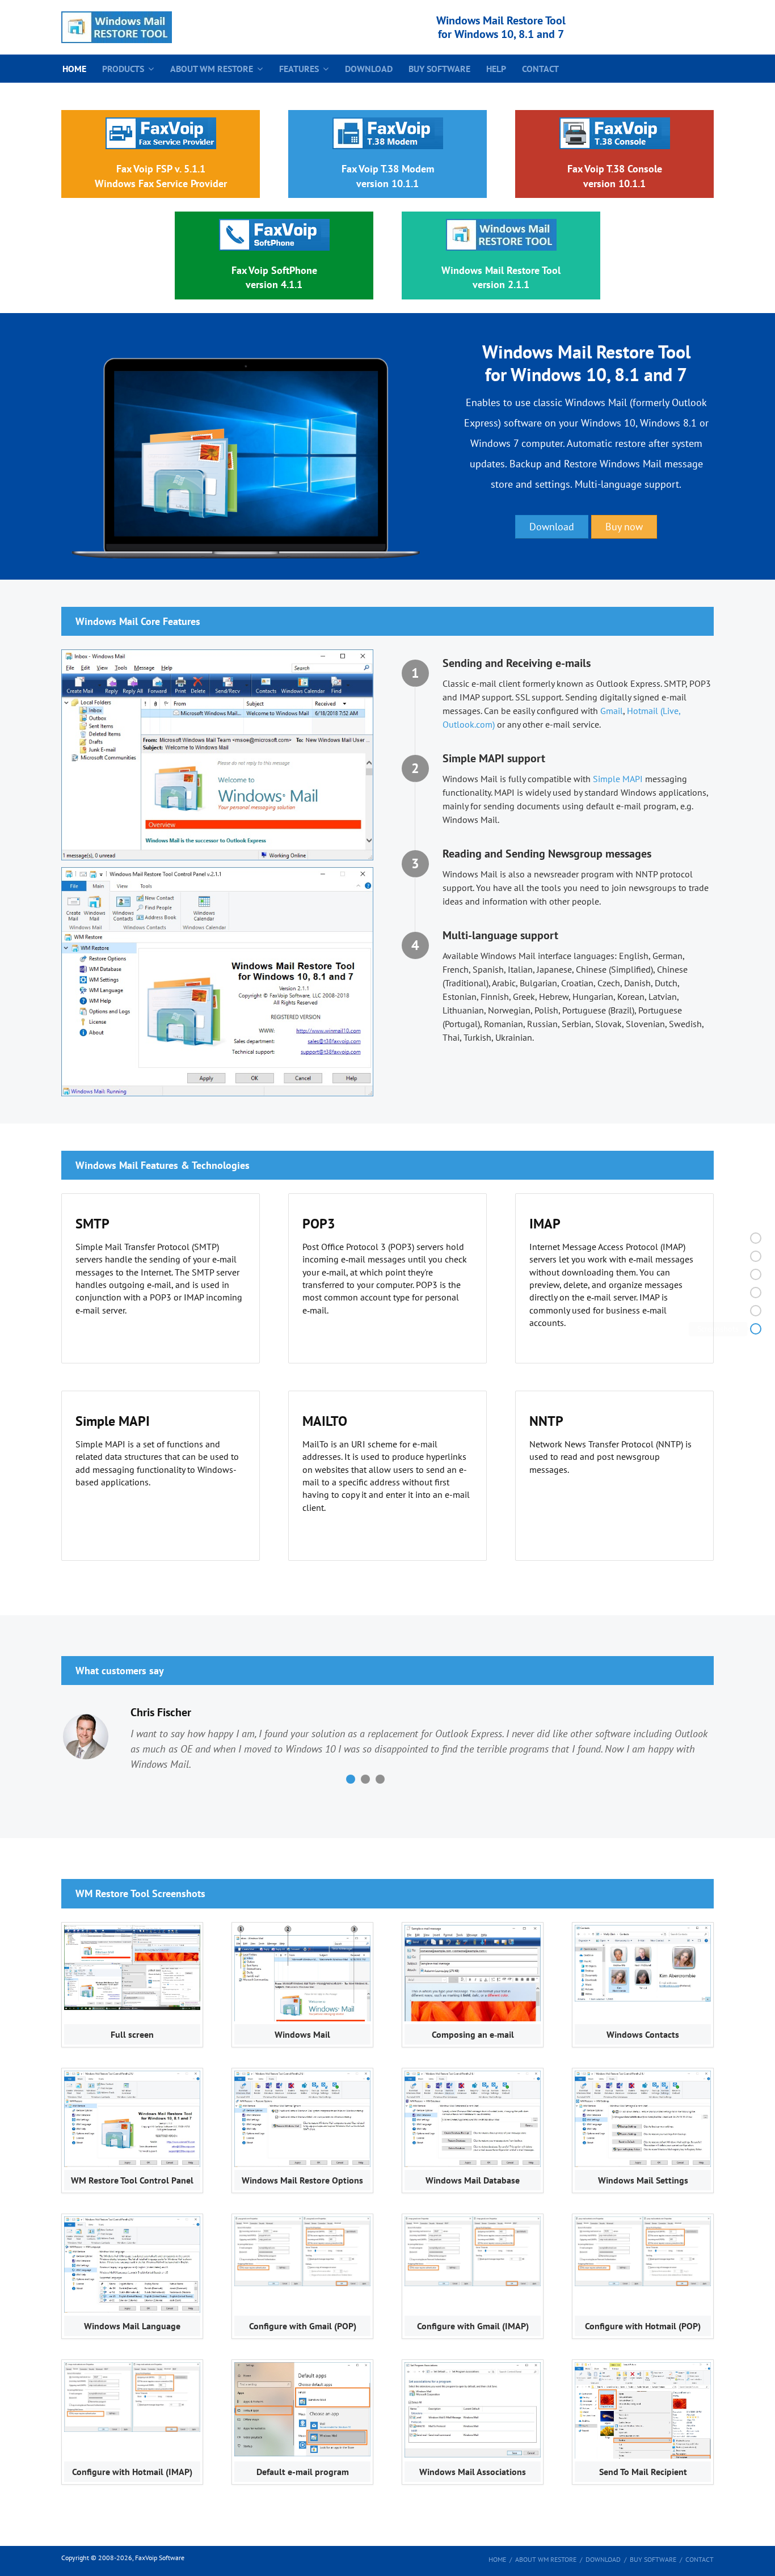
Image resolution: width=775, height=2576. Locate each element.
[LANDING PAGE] (117, 27)
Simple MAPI (618, 779)
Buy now (624, 527)
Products (123, 69)
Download (369, 69)
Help (496, 69)
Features (299, 69)
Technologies (716, 1293)
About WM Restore (212, 69)
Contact (540, 69)
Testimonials (717, 1311)
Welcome (723, 1256)
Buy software (439, 69)
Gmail (612, 711)
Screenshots (718, 1329)
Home (74, 69)
